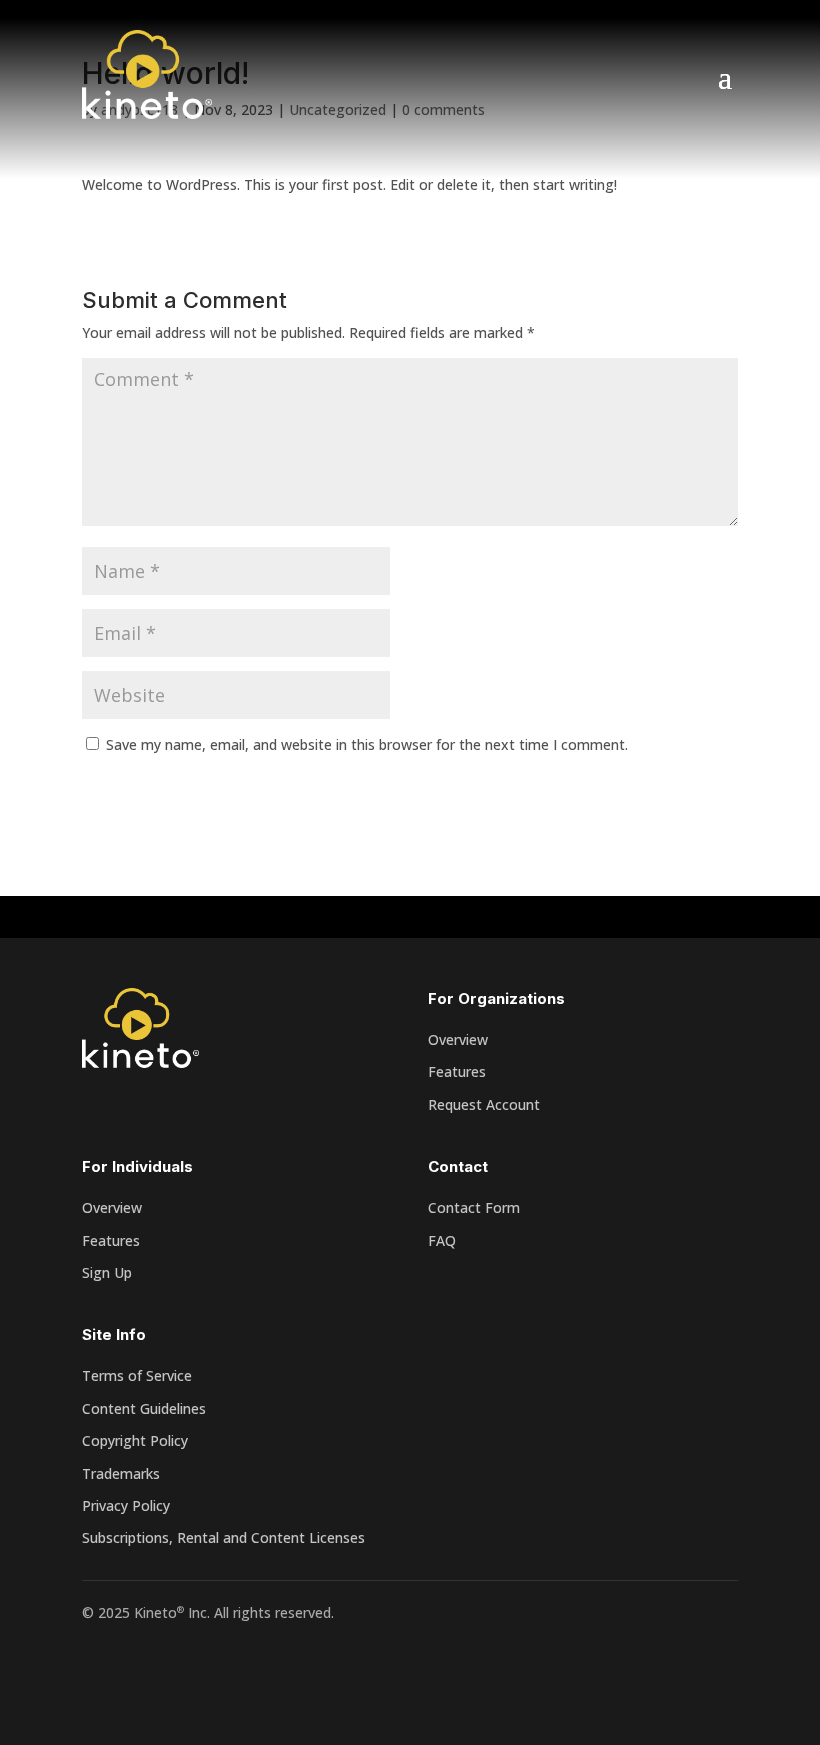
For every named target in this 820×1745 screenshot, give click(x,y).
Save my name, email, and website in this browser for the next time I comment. (367, 744)
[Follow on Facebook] (98, 1671)
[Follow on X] (138, 1671)
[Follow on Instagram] (178, 1671)
